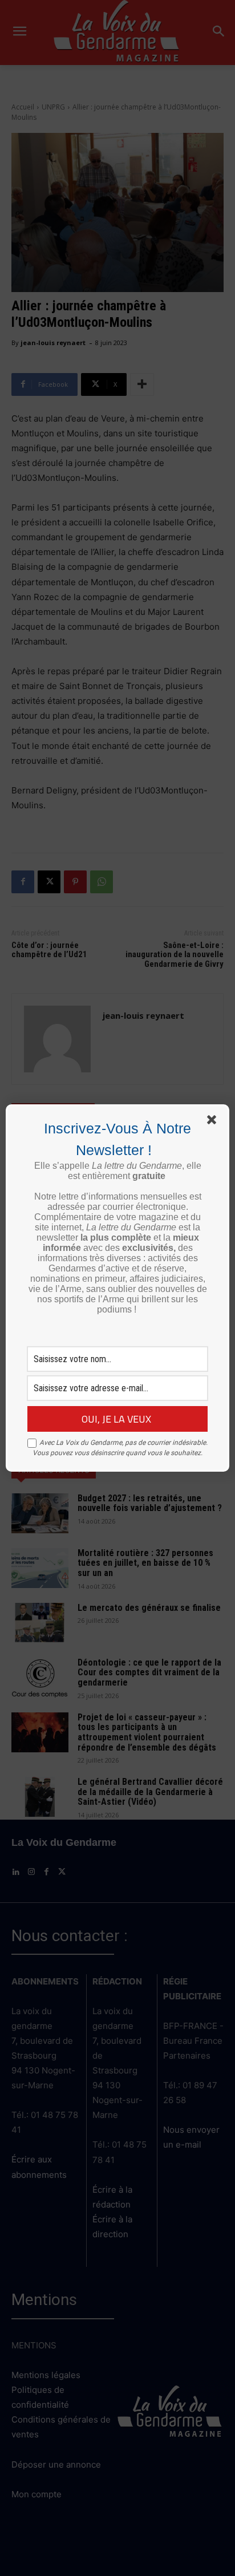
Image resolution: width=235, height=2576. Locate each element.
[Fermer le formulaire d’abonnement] (214, 1122)
